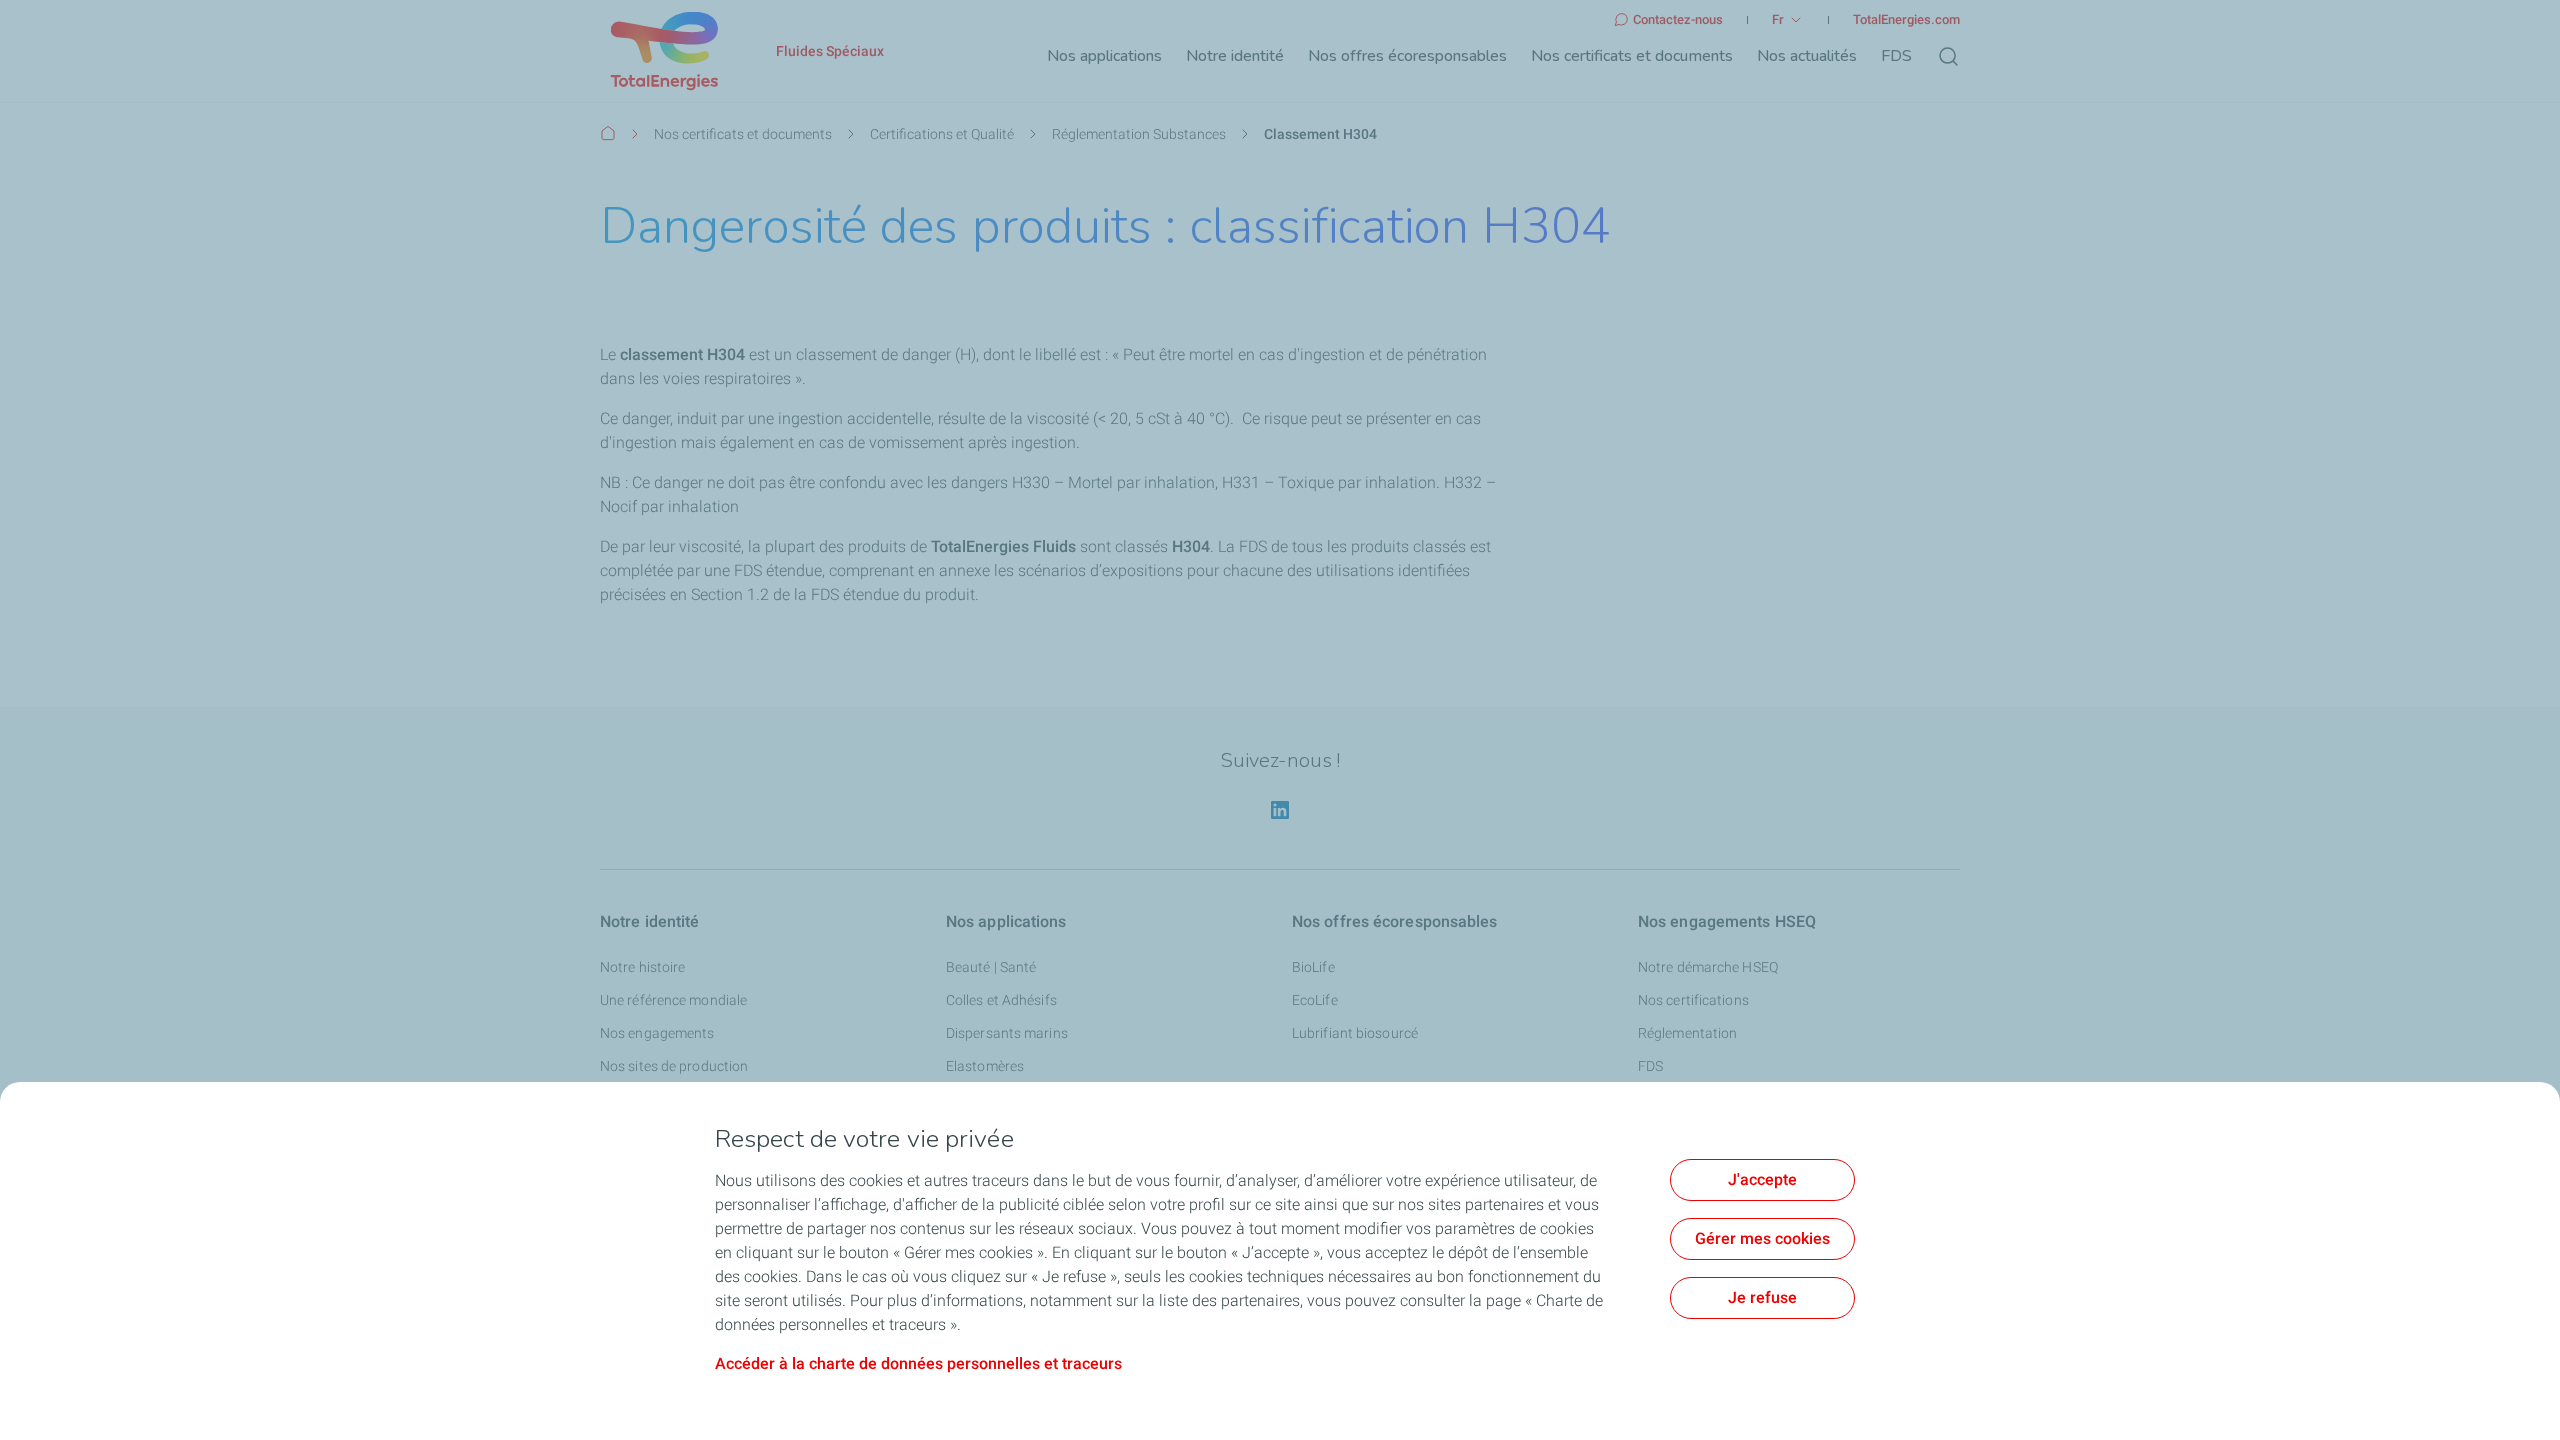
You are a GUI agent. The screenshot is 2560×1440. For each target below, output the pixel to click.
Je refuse (1762, 1297)
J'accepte (1762, 1179)
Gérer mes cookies (1762, 1238)
